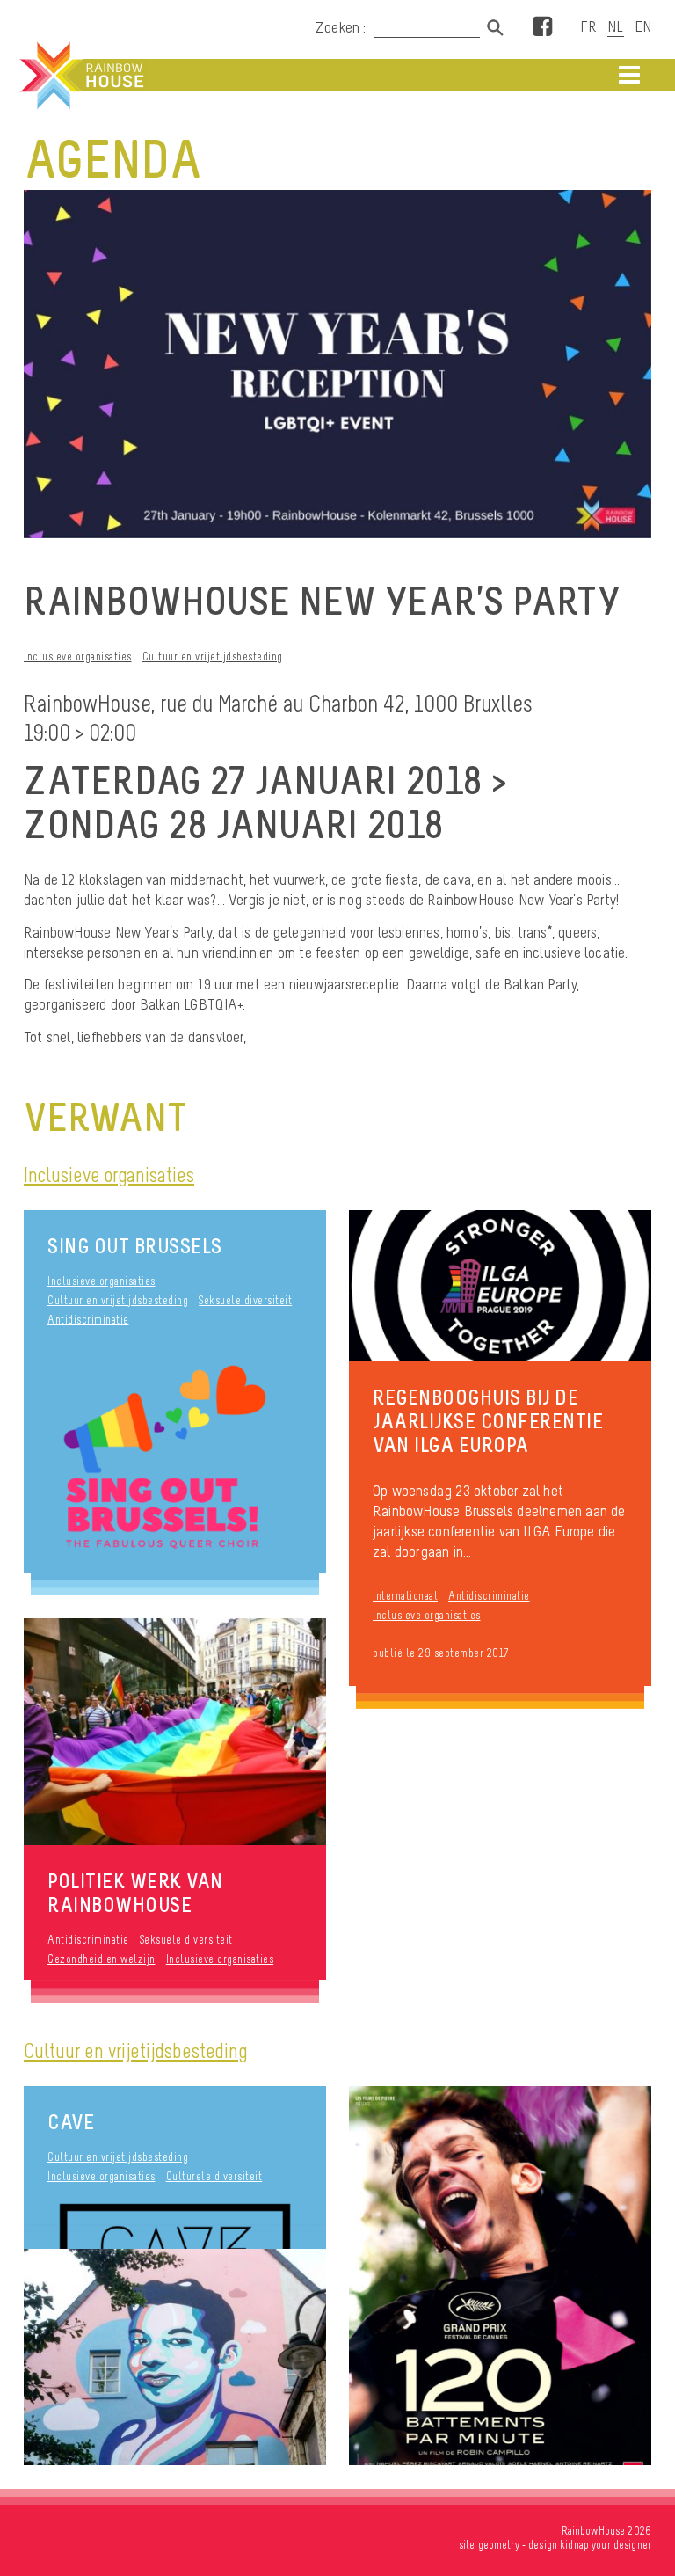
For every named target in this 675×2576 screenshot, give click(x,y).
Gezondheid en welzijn (102, 1959)
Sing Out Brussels (135, 1246)
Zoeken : (343, 27)
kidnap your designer (606, 2545)
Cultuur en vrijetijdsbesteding (213, 657)
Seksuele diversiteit (245, 1300)
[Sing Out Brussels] (175, 1459)
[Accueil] (80, 76)
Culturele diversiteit (214, 2176)
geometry (499, 2545)
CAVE (71, 2122)
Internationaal (405, 1596)
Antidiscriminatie (88, 1320)
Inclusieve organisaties (78, 657)
